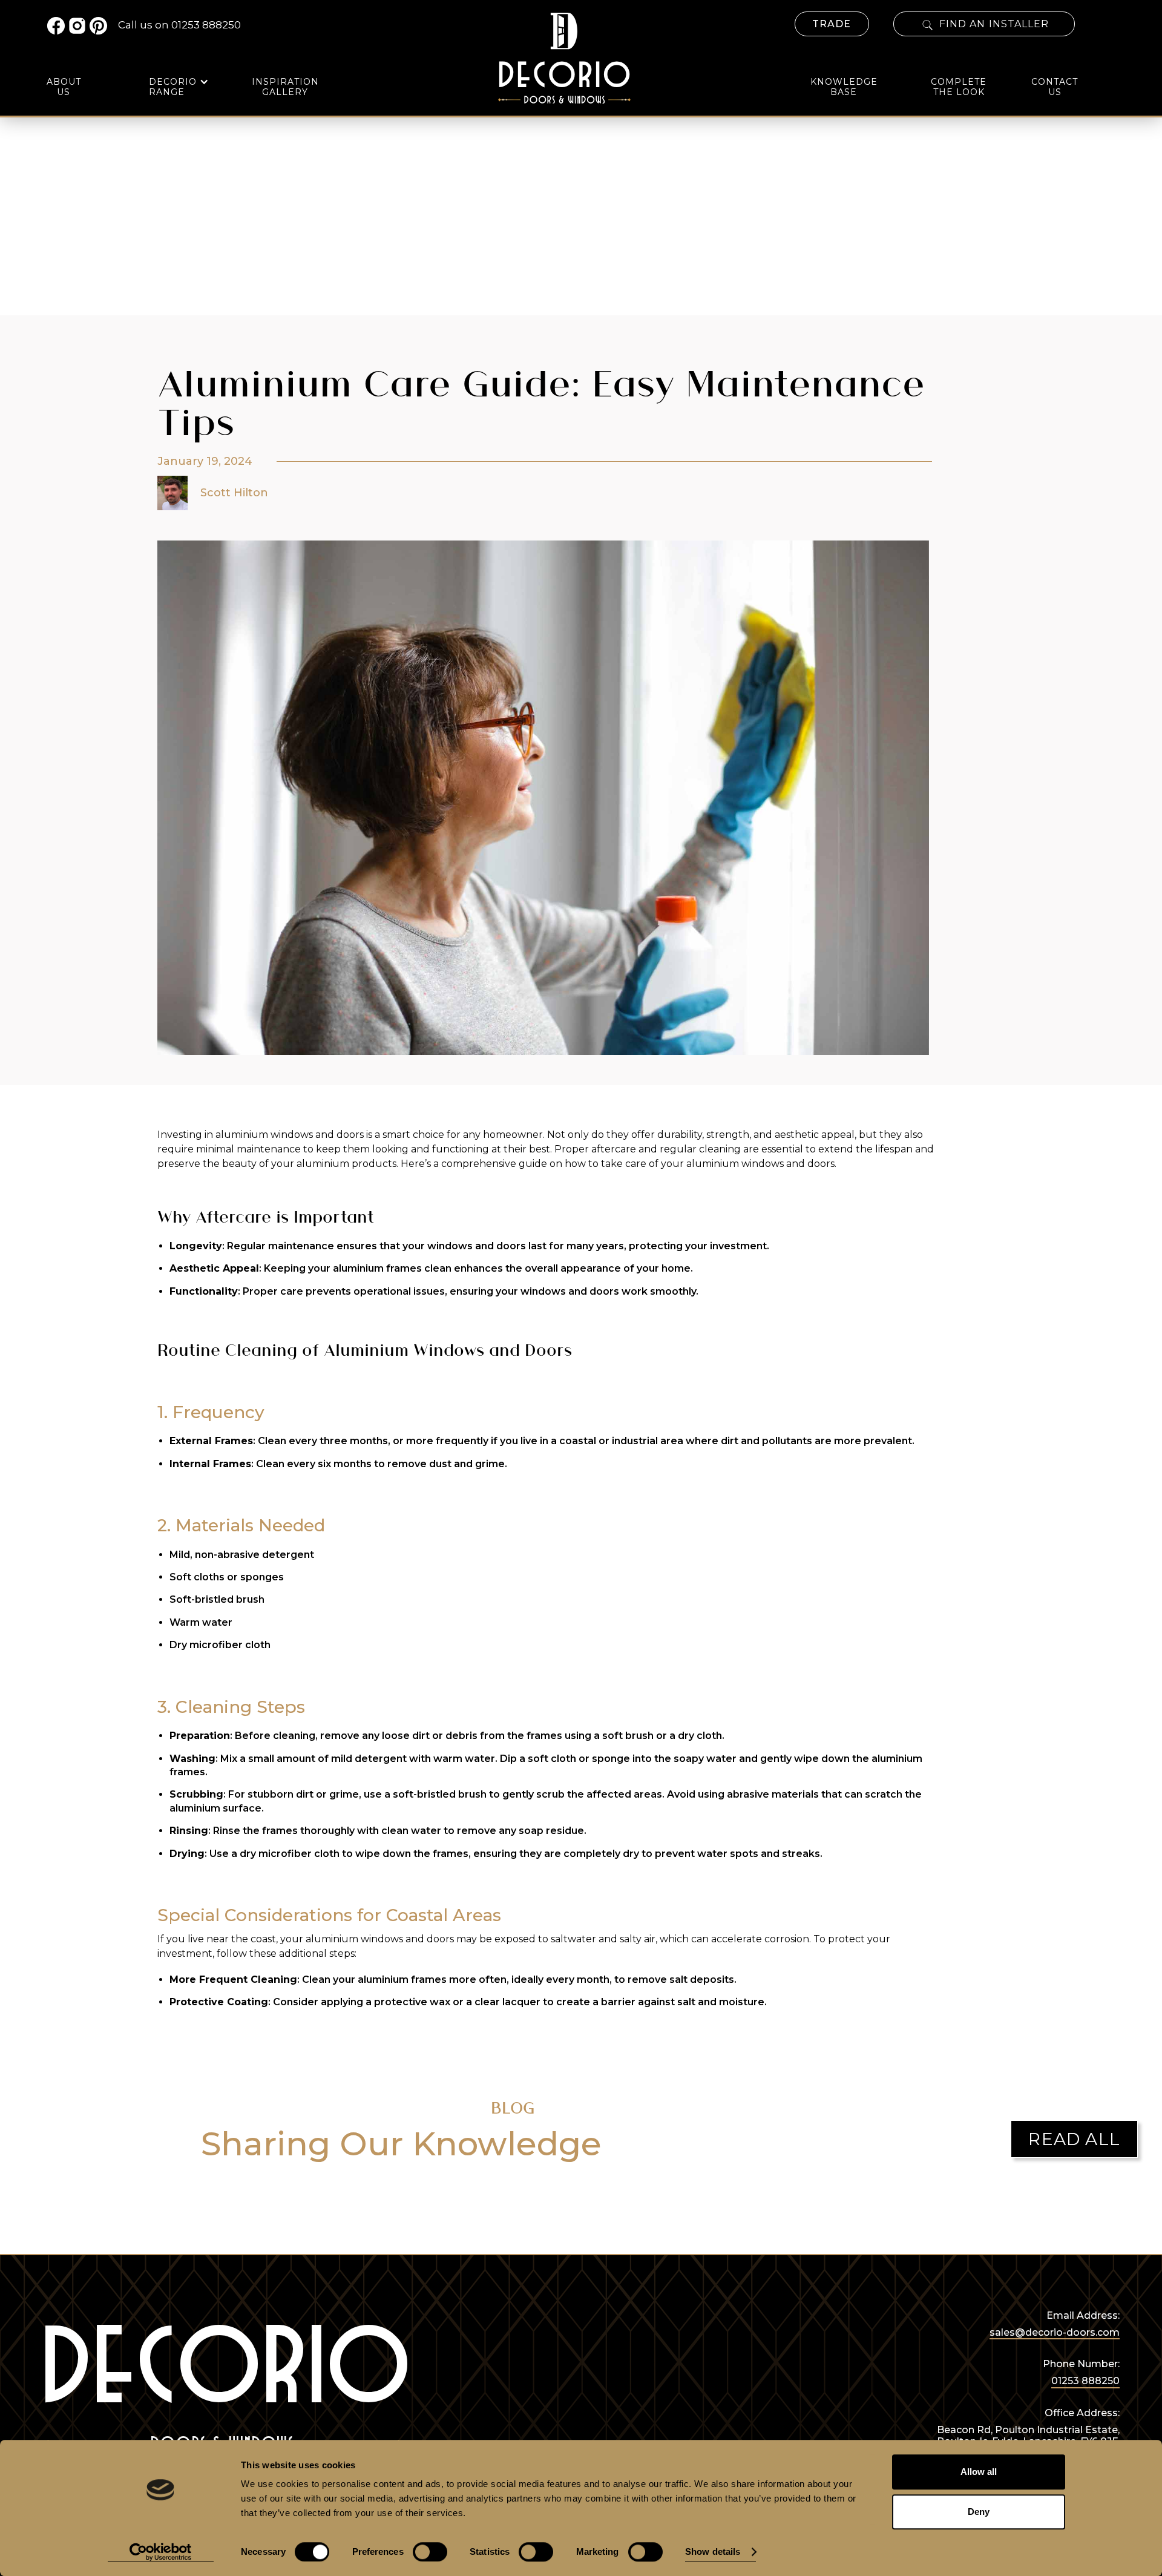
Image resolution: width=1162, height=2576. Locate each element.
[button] (179, 87)
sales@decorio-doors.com (1055, 2332)
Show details (713, 2552)
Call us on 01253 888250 (179, 25)
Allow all (979, 2472)
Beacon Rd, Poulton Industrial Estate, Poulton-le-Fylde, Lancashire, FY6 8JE (1028, 2436)
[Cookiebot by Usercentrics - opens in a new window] (161, 2552)
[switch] (430, 2552)
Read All (1074, 2139)
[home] (564, 55)
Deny (979, 2512)
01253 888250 (1085, 2381)
